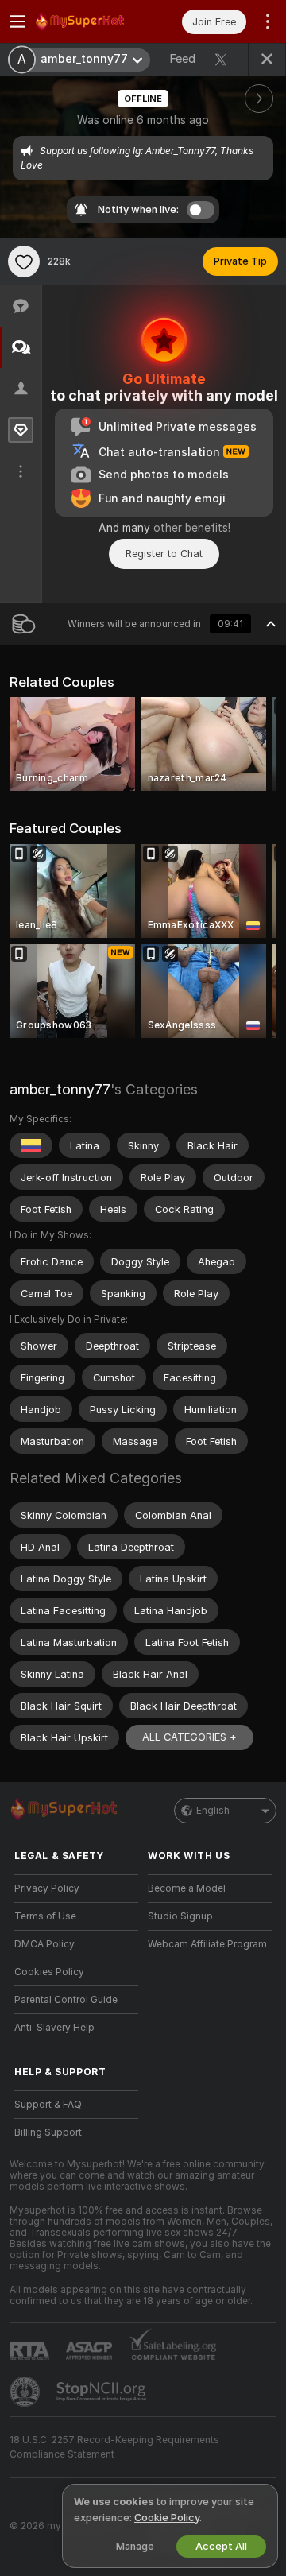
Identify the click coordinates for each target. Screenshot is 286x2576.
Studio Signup (180, 1916)
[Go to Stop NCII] (102, 2392)
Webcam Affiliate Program (207, 1944)
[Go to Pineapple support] (26, 2392)
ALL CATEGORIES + (189, 1737)
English (213, 1811)
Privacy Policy (47, 1888)
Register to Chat (164, 554)
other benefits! (192, 528)
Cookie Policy (167, 2518)
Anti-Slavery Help (54, 2028)
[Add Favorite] (24, 261)
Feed (182, 59)
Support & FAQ (48, 2105)
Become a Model (187, 1888)
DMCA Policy (44, 1944)
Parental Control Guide (66, 2000)
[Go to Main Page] (89, 21)
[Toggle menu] (17, 21)
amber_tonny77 (60, 1089)
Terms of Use (45, 1916)
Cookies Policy (49, 1972)
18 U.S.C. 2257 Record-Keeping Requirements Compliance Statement (114, 2447)
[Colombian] (31, 1145)
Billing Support (48, 2132)
